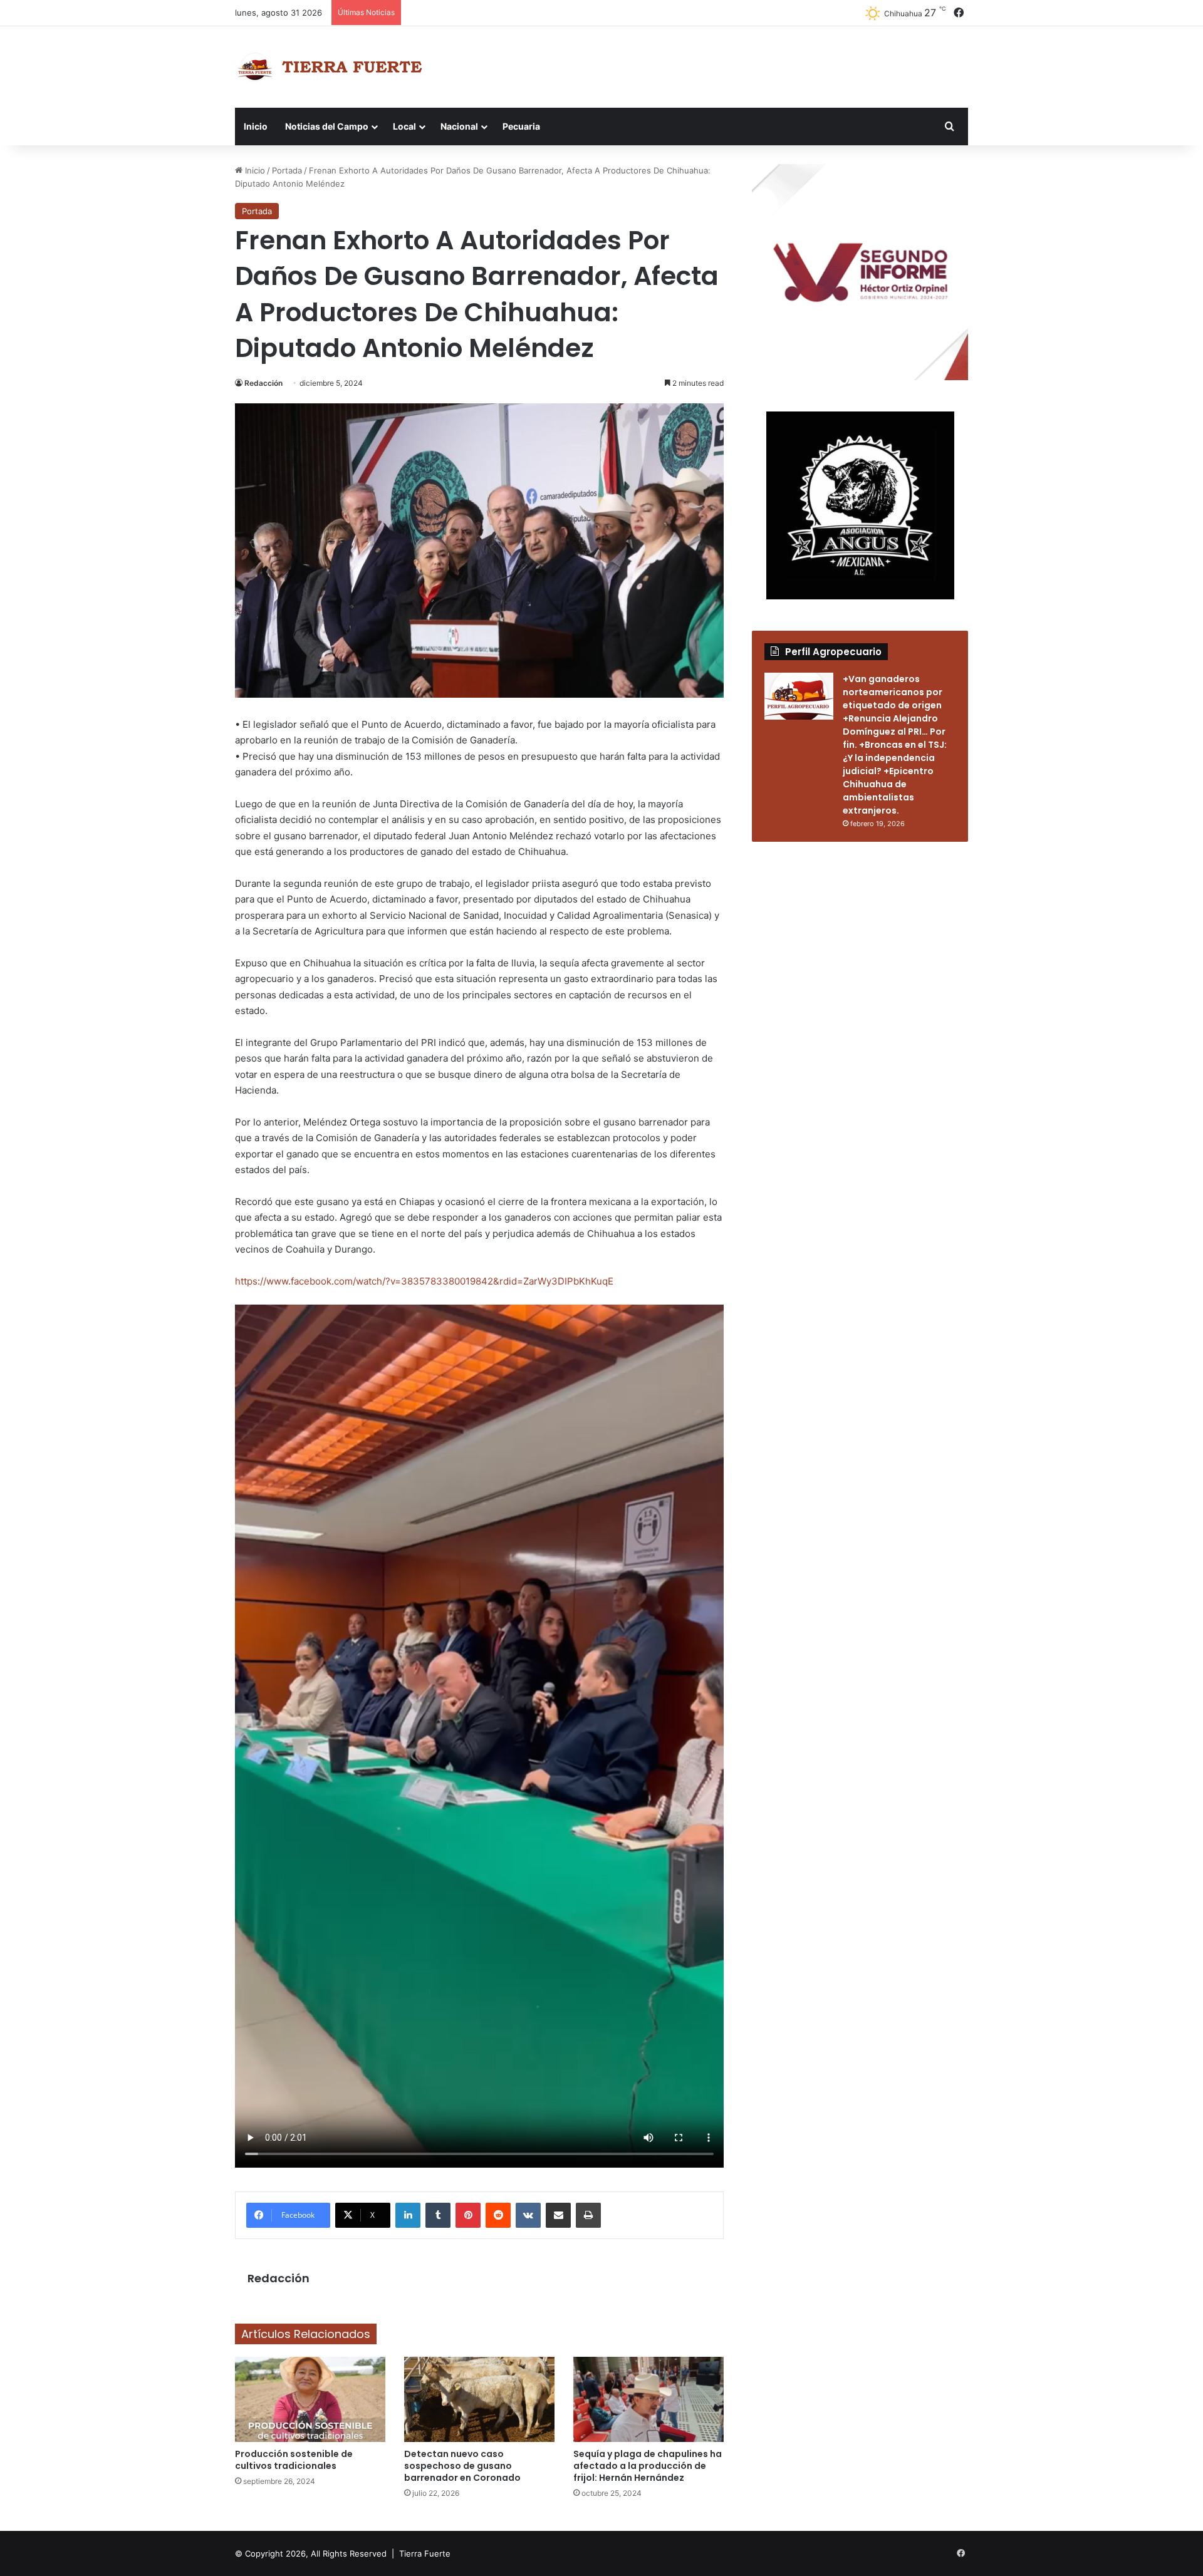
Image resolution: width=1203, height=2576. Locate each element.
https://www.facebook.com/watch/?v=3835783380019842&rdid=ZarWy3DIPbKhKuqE (424, 1281)
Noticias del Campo (327, 126)
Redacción (263, 383)
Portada (287, 170)
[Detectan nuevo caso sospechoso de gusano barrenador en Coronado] (479, 2399)
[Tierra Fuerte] (332, 67)
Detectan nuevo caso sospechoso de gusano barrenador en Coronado (462, 2466)
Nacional (459, 126)
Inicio (256, 126)
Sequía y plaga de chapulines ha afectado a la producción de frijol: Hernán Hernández (648, 2466)
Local (404, 126)
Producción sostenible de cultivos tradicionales (294, 2460)
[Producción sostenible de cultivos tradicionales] (310, 2399)
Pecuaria (521, 126)
